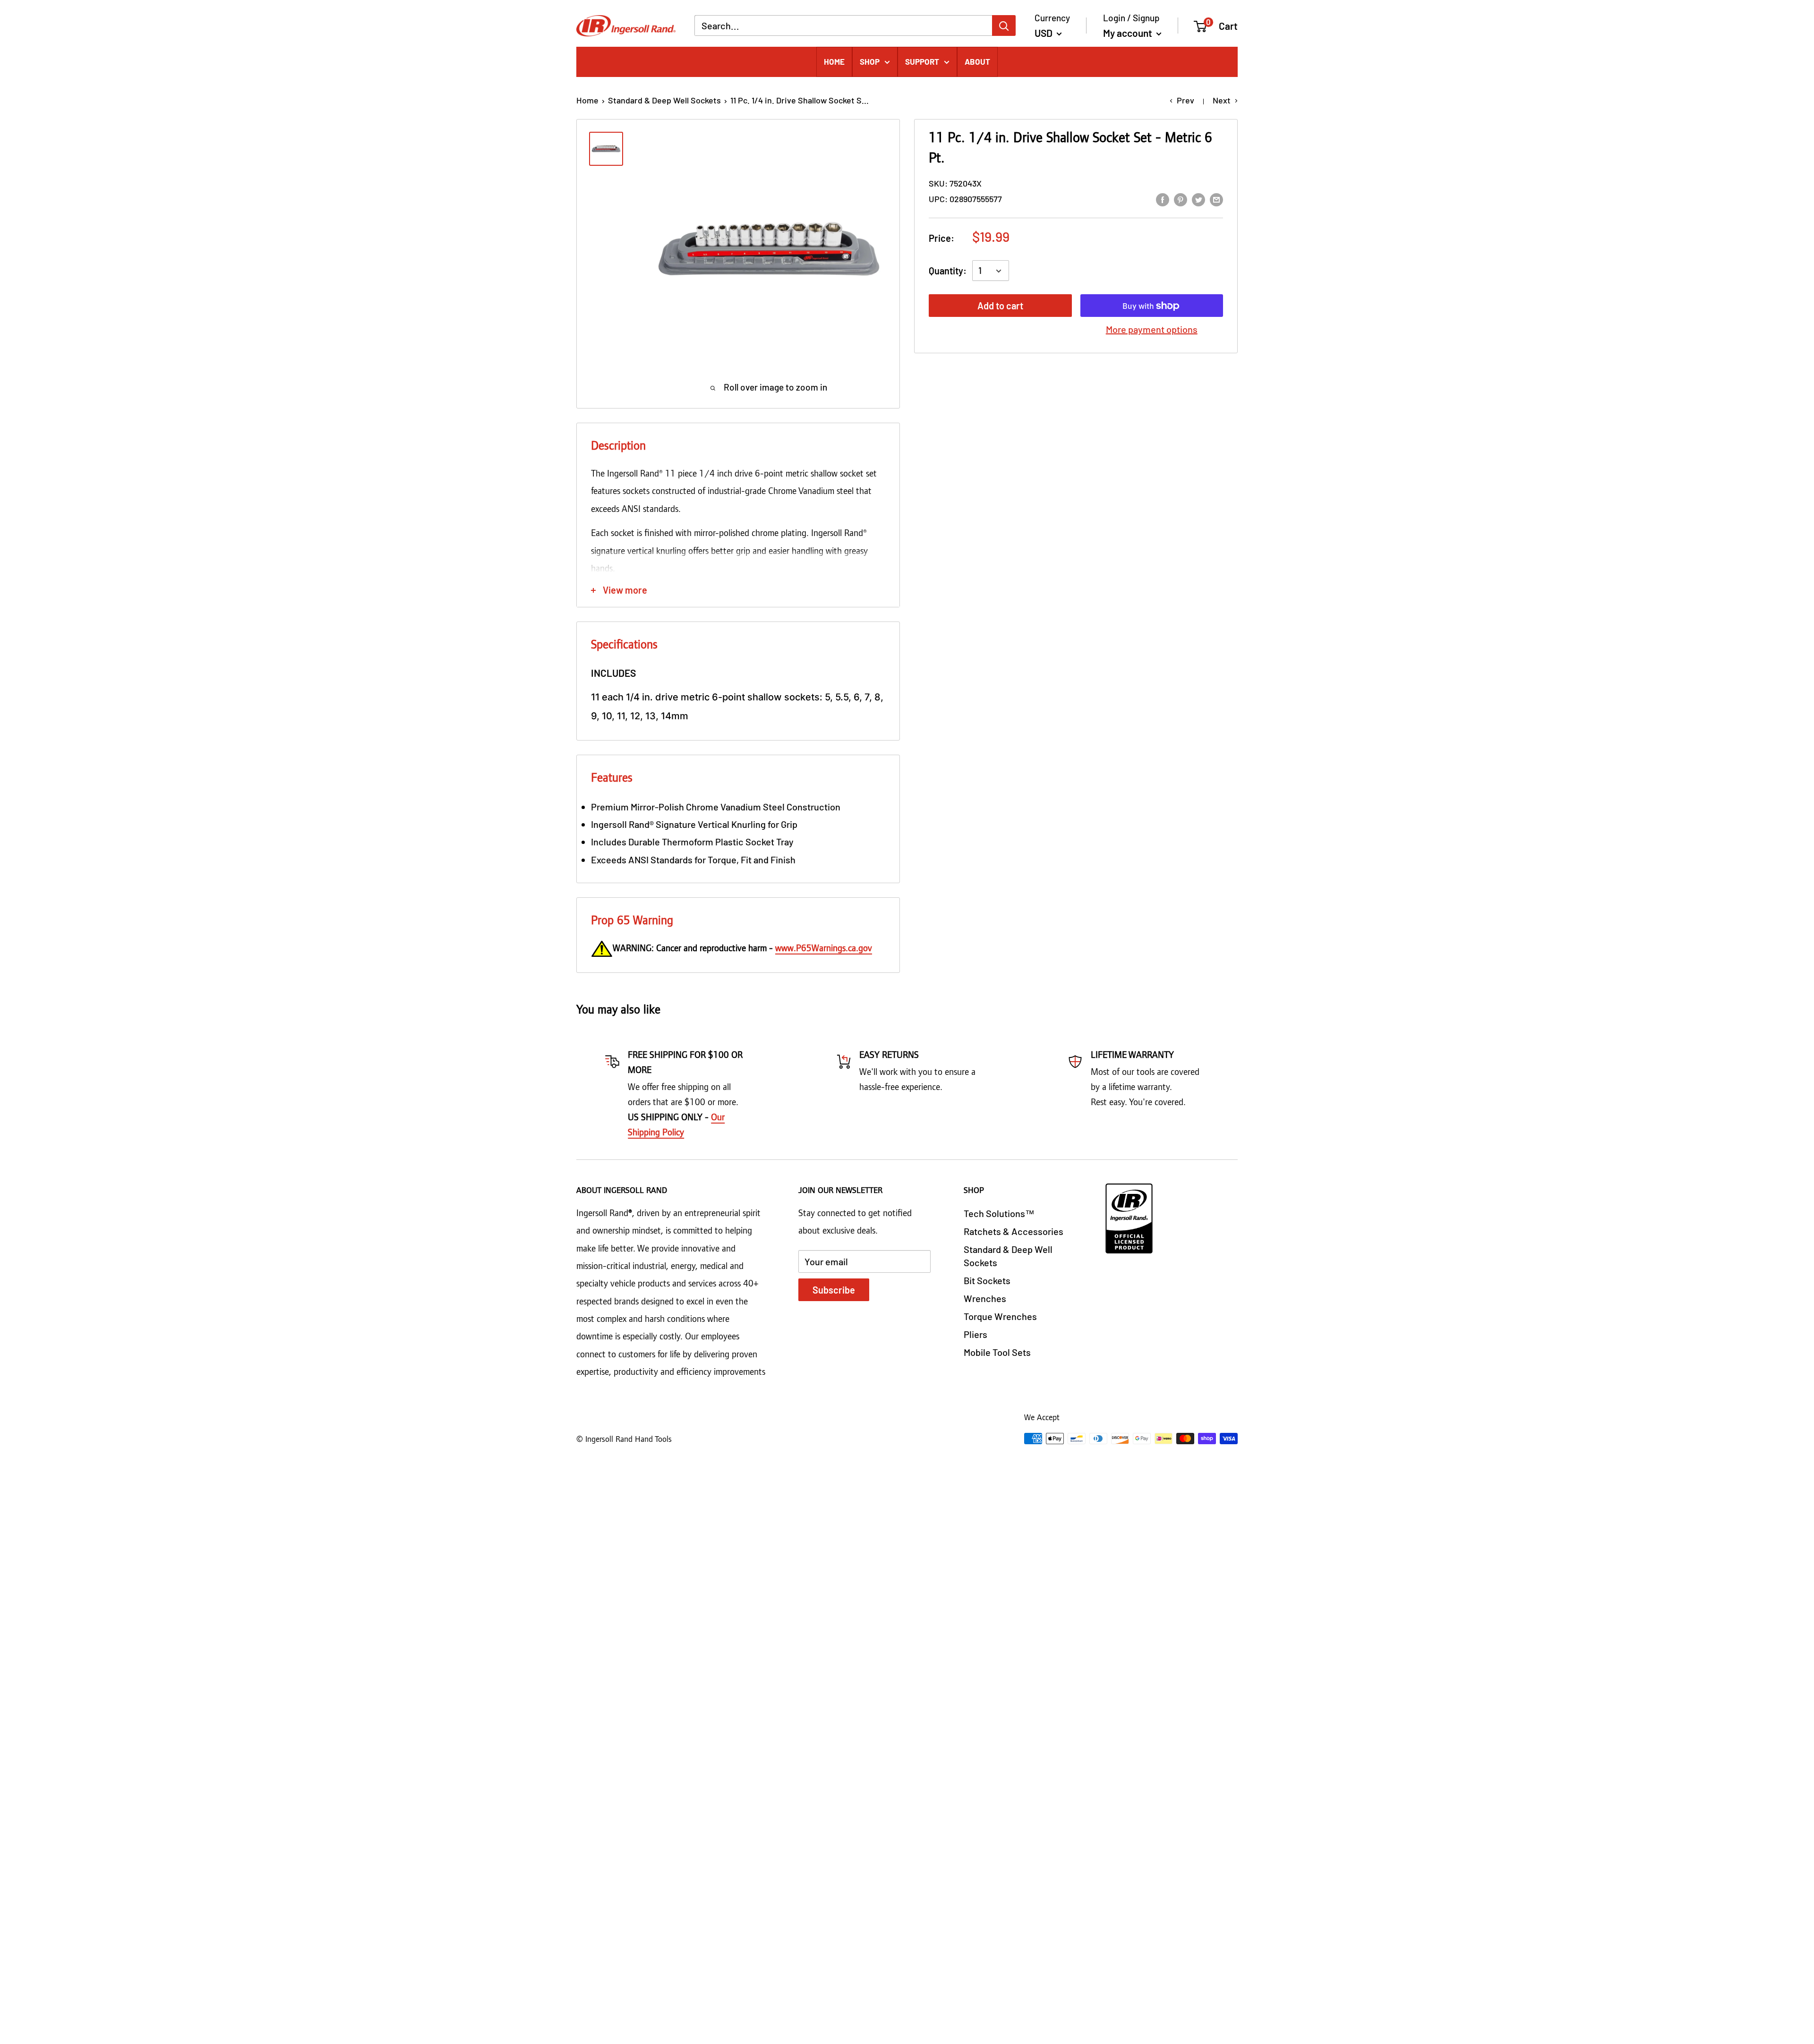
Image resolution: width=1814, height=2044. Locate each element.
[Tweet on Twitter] (1198, 199)
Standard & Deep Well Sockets (664, 100)
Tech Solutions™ (999, 1213)
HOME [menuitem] (834, 61)
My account (1129, 33)
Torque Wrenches (1000, 1316)
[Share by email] (1216, 199)
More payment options (1152, 330)
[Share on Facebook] (1163, 199)
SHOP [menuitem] (870, 61)
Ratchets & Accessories (1014, 1231)
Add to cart (1000, 306)
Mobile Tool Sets (997, 1352)
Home (587, 100)
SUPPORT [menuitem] (922, 61)
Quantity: (948, 271)
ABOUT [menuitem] (977, 61)
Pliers (975, 1334)
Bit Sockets (987, 1280)
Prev (1185, 100)
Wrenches (985, 1298)
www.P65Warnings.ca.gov (824, 949)
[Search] (1004, 26)
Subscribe (834, 1290)
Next (1222, 100)
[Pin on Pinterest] (1181, 199)
